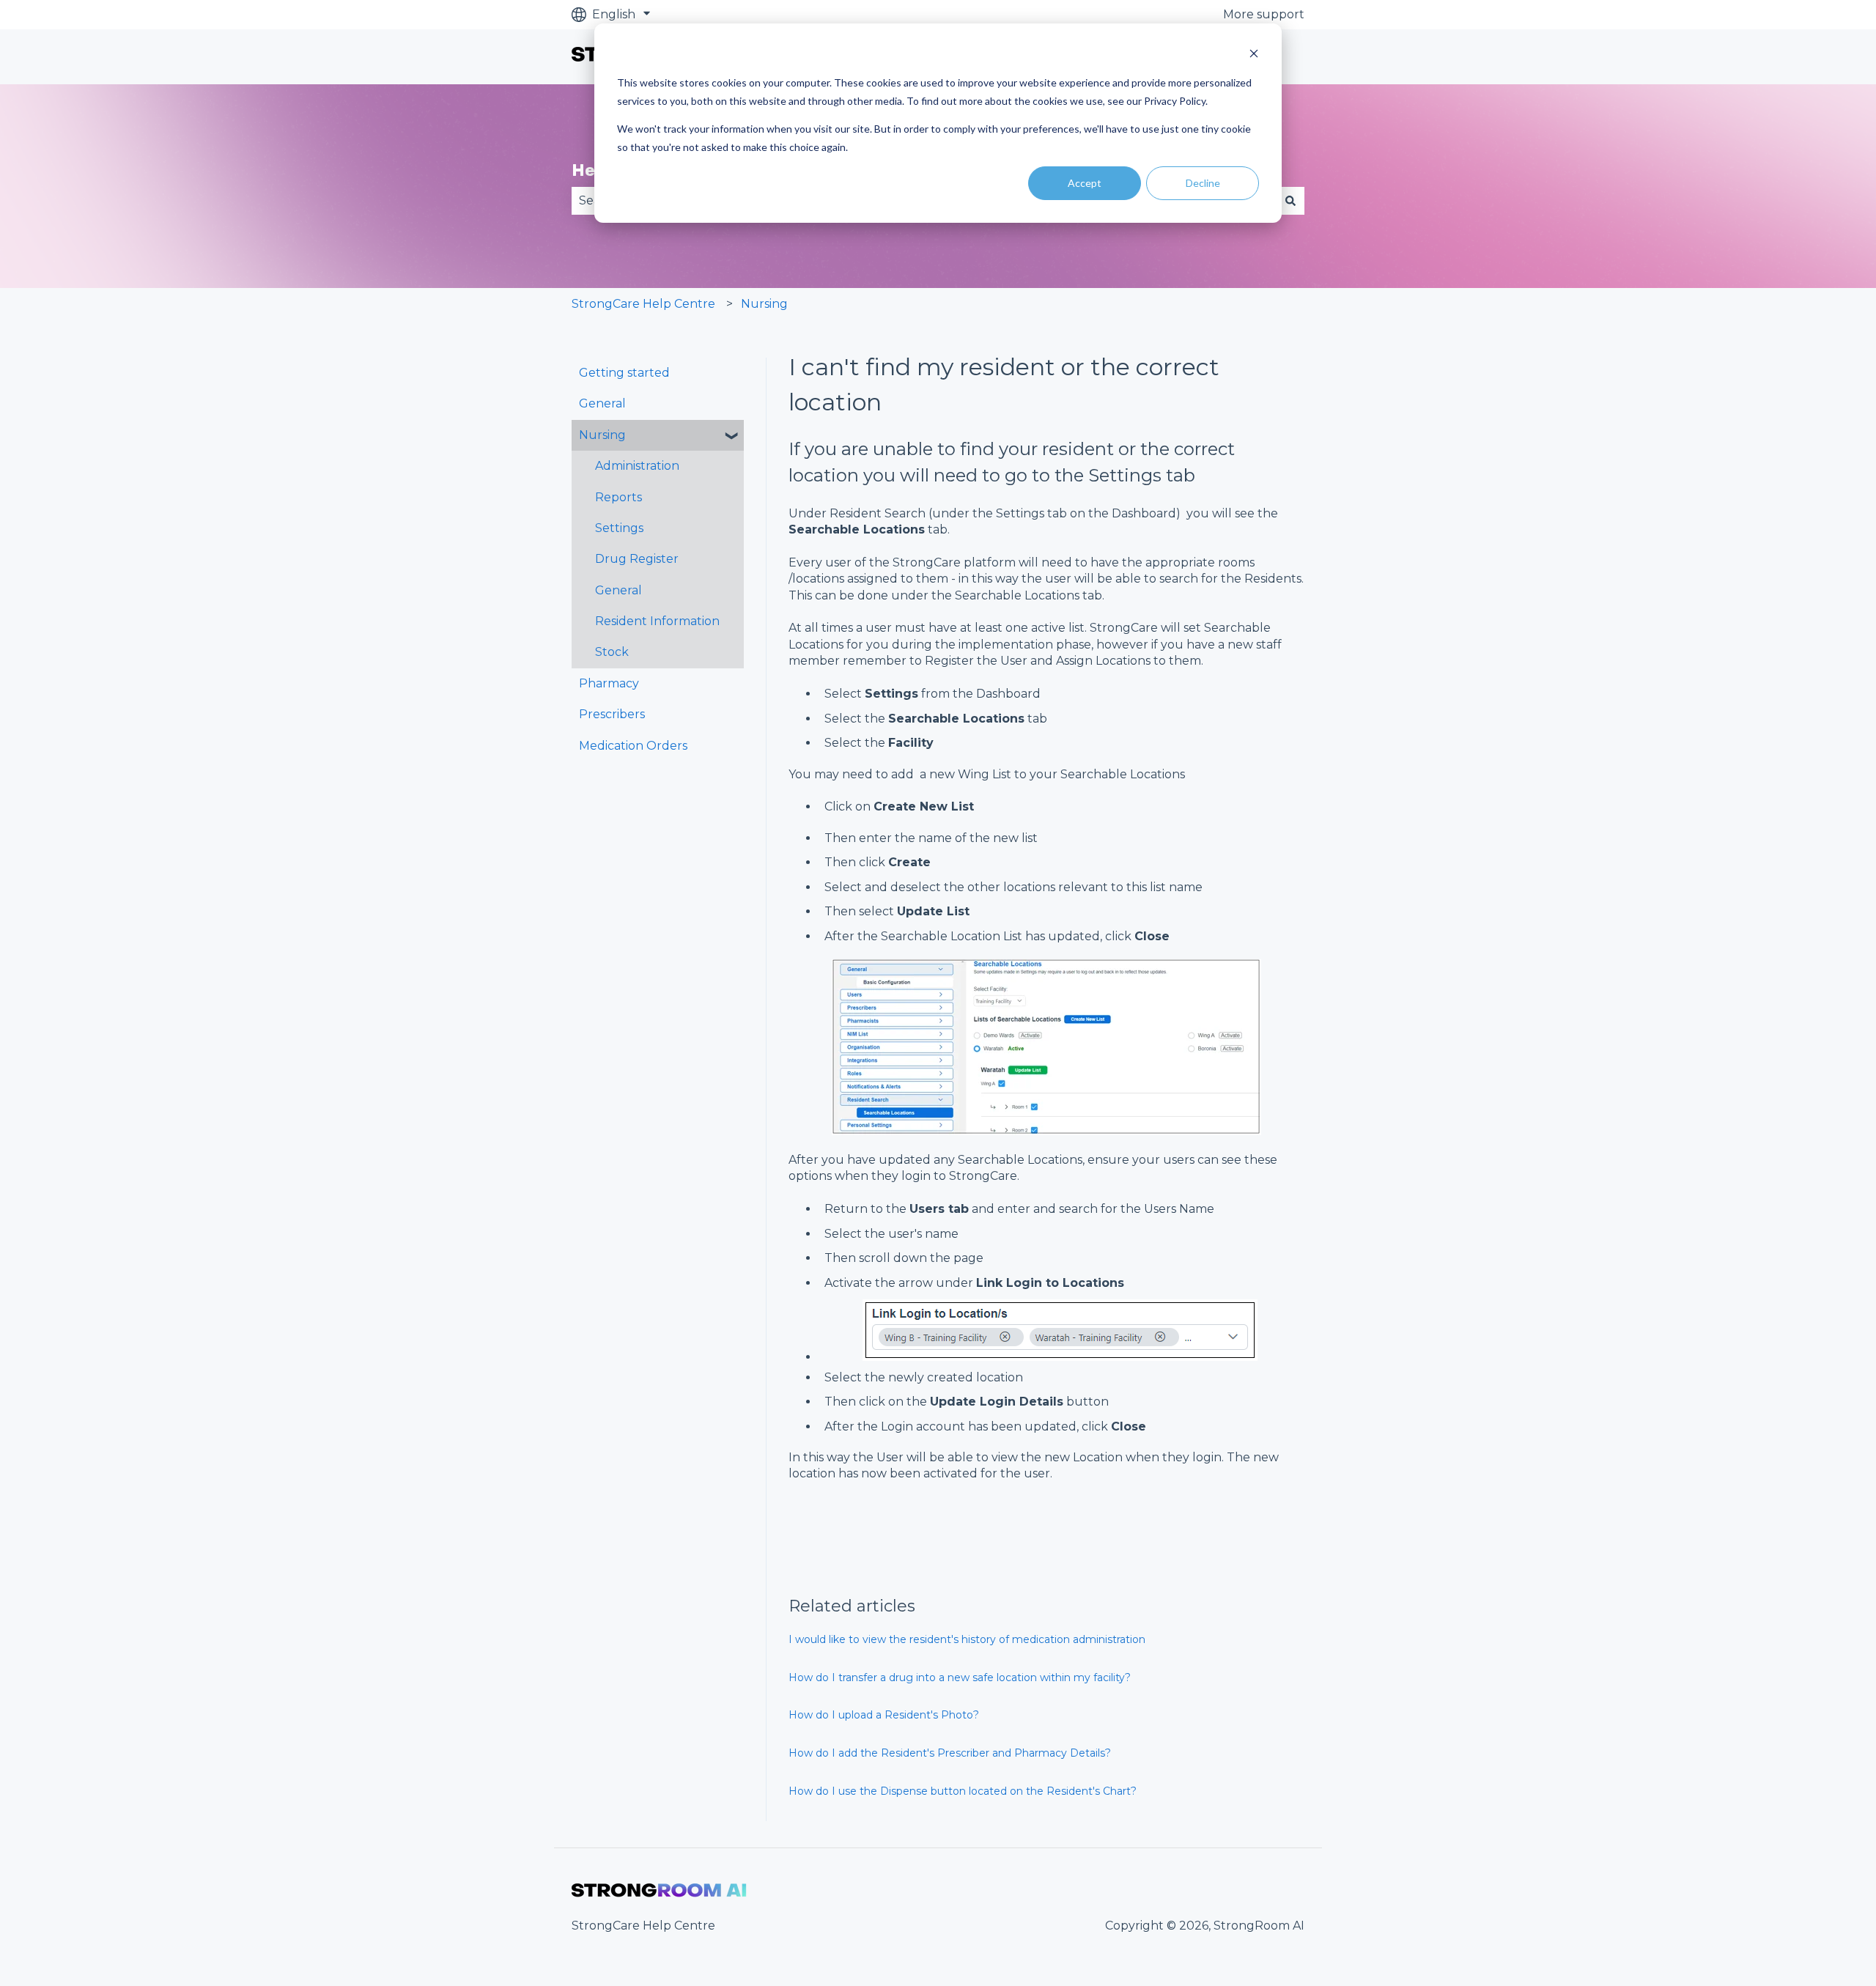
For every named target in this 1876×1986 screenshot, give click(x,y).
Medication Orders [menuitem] (633, 746)
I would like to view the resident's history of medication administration (967, 1639)
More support (1264, 14)
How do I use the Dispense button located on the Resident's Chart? (963, 1791)
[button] (732, 436)
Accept (1085, 183)
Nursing (764, 304)
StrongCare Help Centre (643, 304)
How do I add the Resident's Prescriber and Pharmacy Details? (950, 1753)
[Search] (1290, 201)
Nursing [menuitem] (602, 435)
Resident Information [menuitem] (657, 621)
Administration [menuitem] (637, 466)
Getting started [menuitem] (624, 373)
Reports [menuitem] (618, 497)
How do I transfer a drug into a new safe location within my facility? (960, 1677)
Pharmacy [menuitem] (609, 683)
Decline (1203, 183)
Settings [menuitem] (619, 528)
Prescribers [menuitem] (612, 714)
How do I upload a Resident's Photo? (884, 1715)
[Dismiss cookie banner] (1254, 55)
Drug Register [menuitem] (637, 559)
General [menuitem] (602, 403)
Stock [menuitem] (612, 652)
